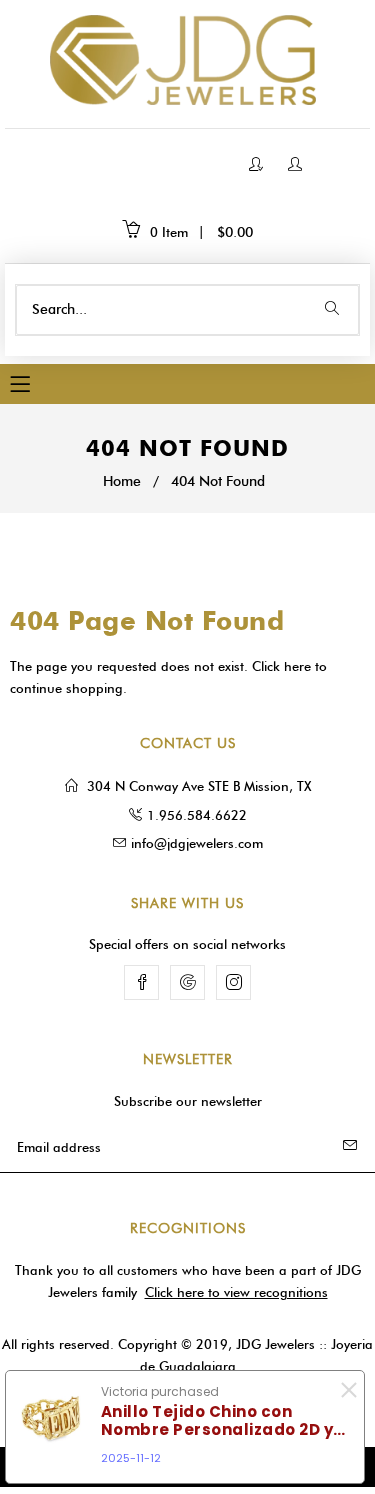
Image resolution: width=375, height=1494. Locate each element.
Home (122, 481)
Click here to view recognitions (236, 1292)
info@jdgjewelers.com (197, 843)
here (297, 666)
